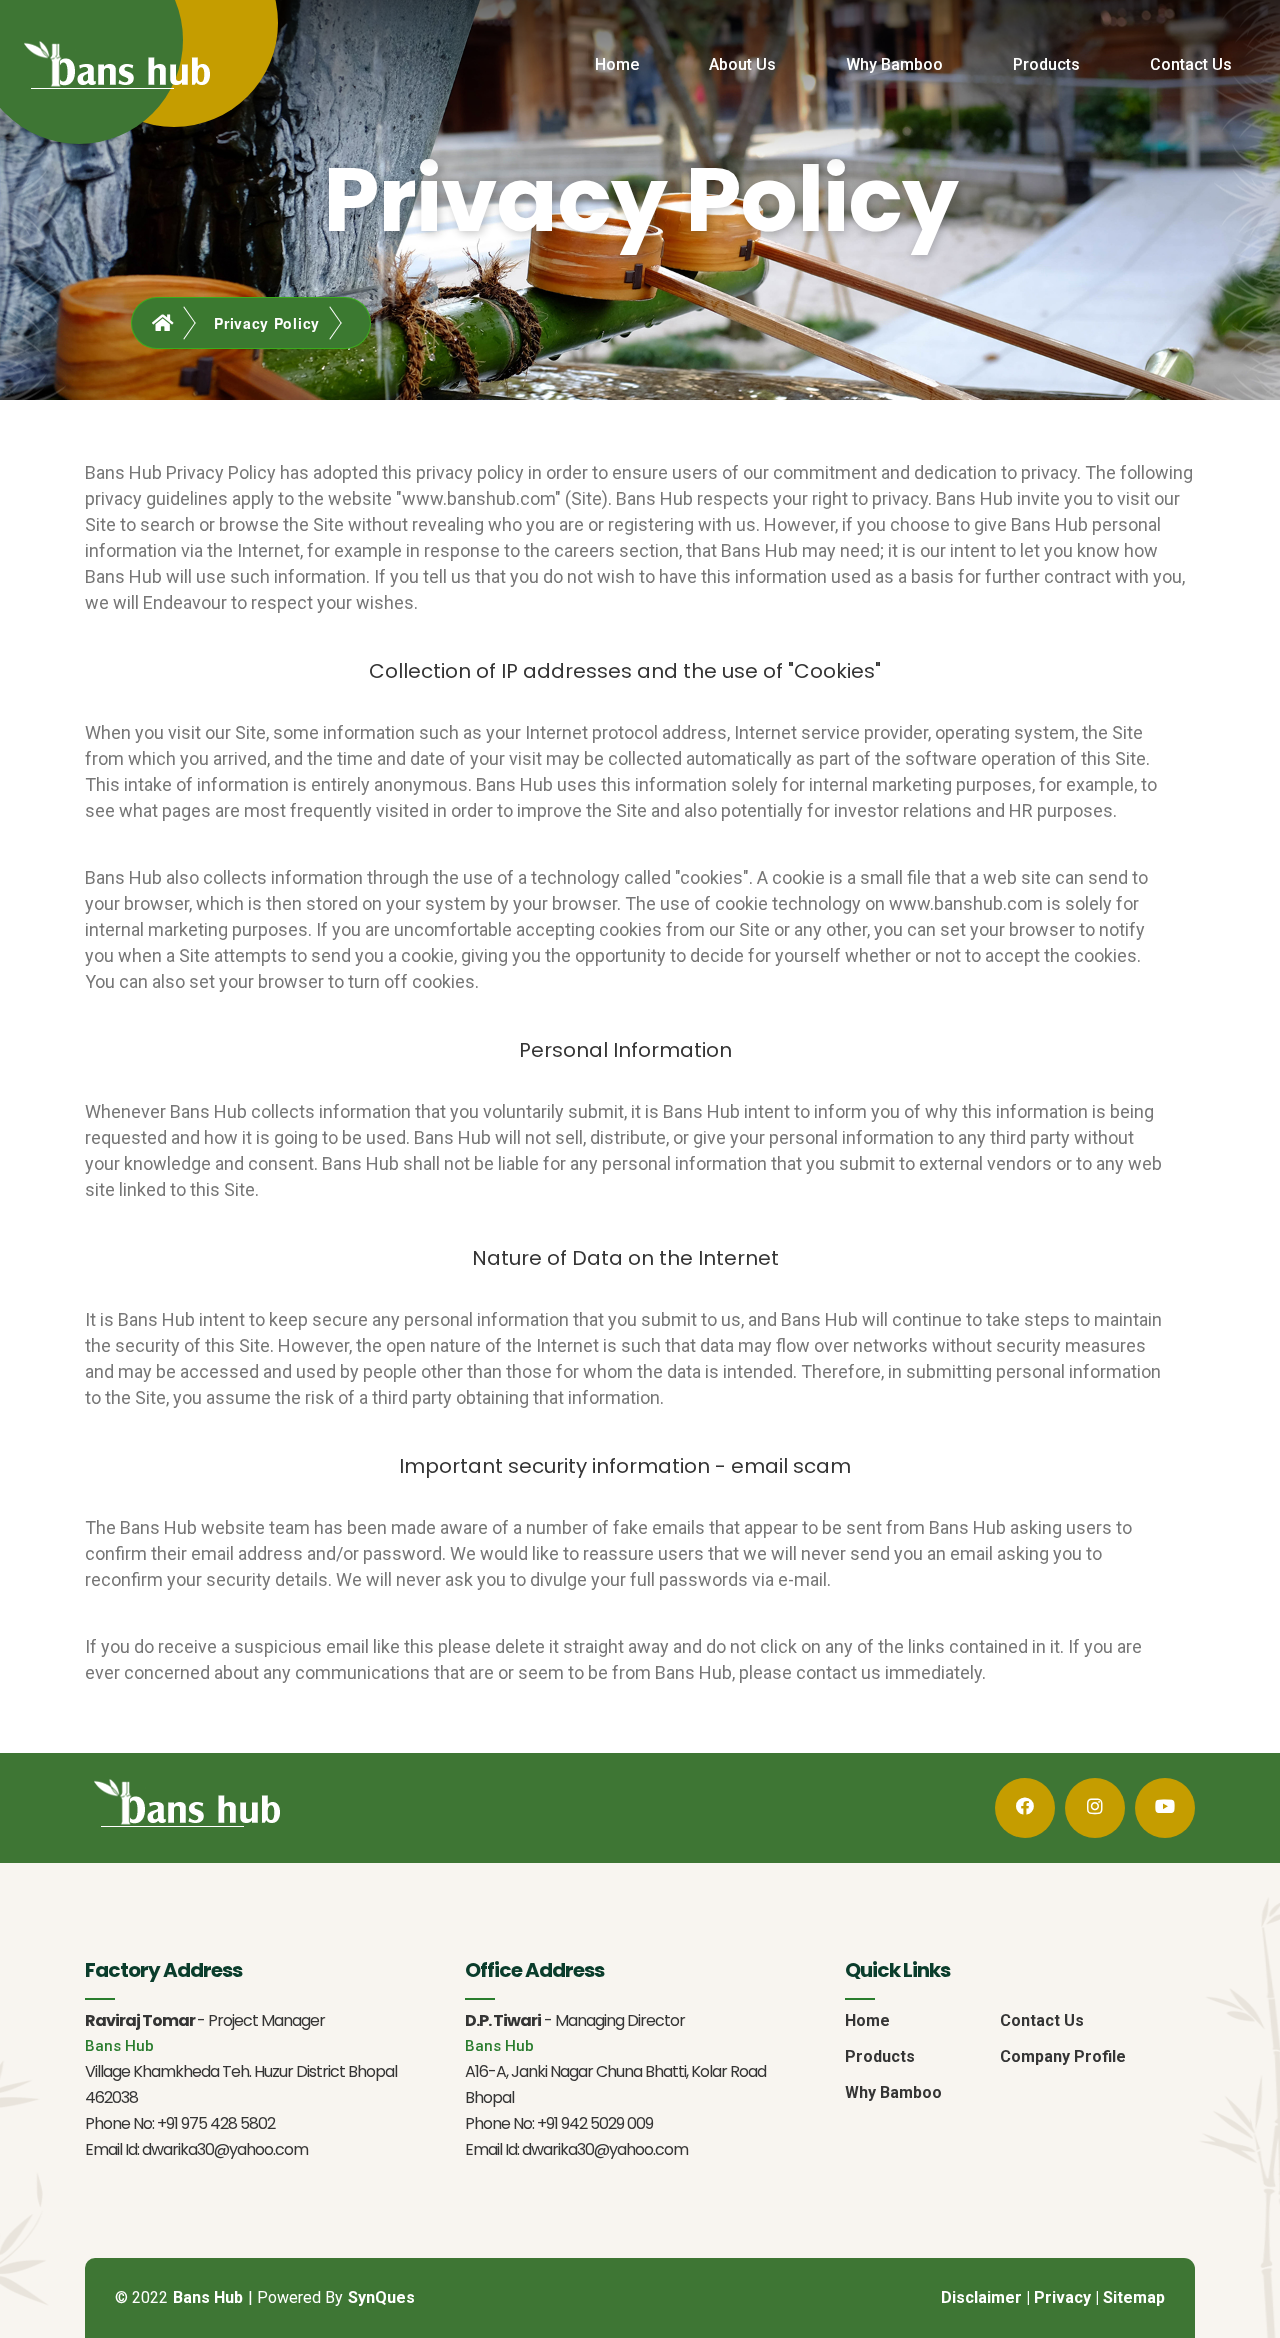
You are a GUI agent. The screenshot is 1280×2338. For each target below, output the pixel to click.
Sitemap (1134, 2297)
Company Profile (1063, 2056)
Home (617, 64)
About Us (742, 64)
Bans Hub (208, 2297)
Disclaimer (981, 2297)
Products (1046, 64)
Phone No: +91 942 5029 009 (559, 2123)
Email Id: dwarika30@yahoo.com (196, 2149)
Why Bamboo (894, 64)
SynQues (381, 2297)
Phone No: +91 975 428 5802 (180, 2123)
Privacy (1062, 2297)
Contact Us (1191, 64)
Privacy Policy (267, 323)
